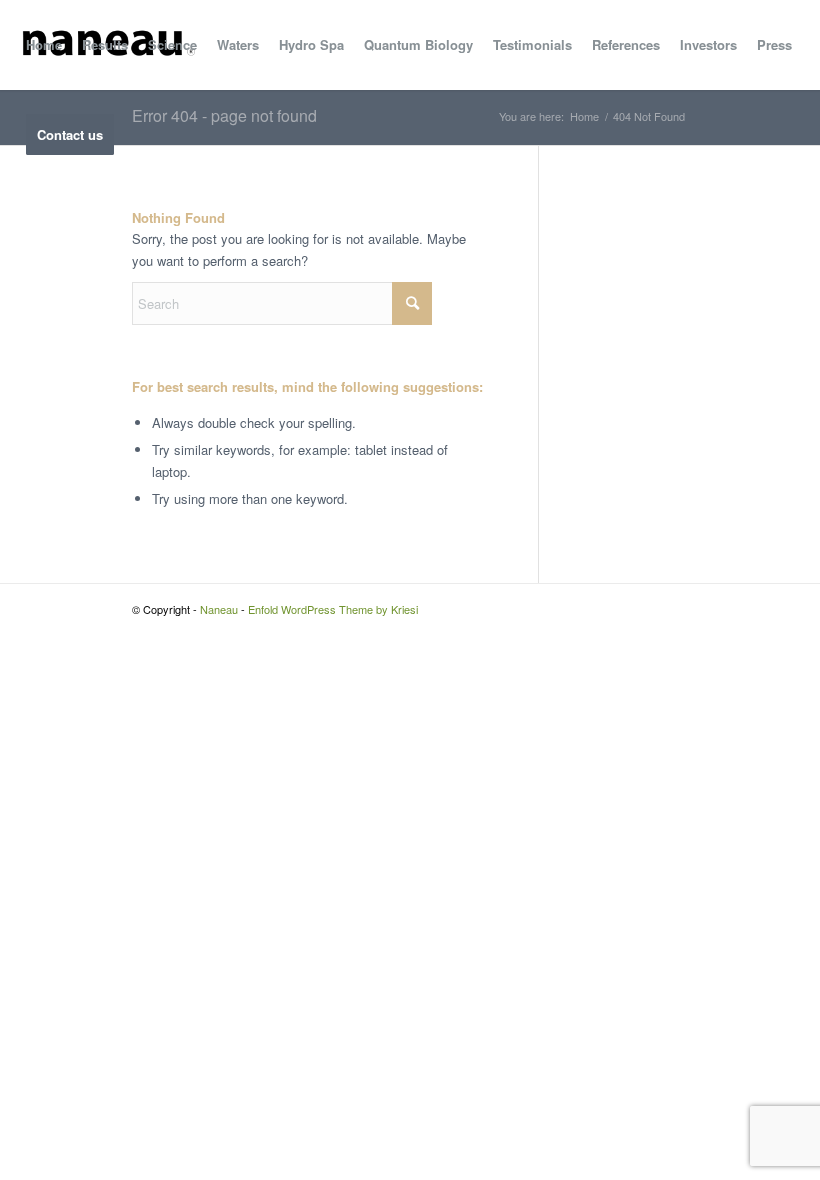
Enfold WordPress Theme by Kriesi (333, 609)
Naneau (219, 609)
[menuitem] (44, 45)
